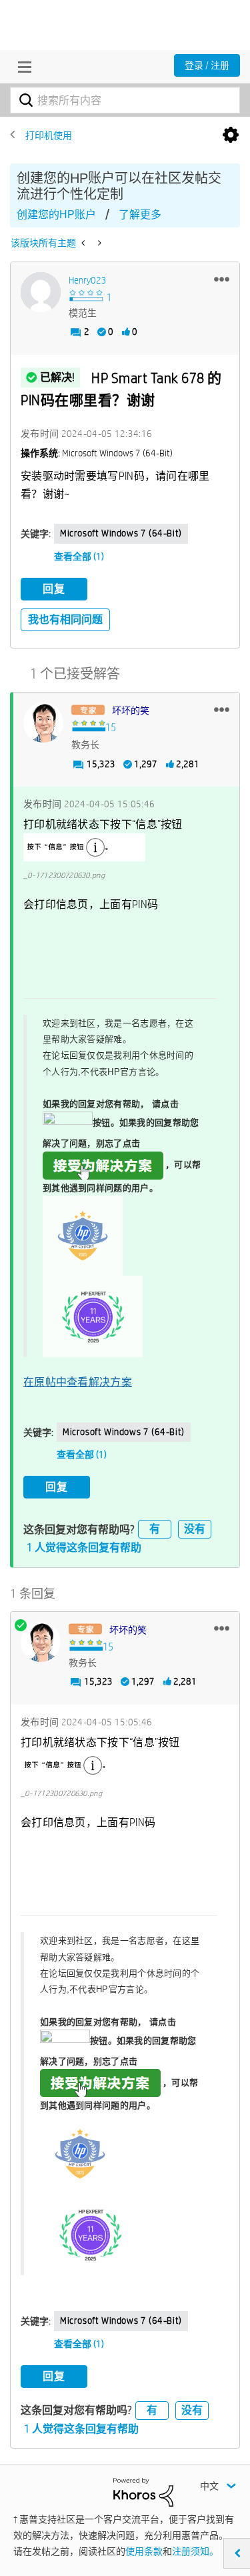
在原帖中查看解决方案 (78, 1382)
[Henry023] (41, 292)
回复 (54, 589)
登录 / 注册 (207, 65)
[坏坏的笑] (43, 723)
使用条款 (144, 2551)
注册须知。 (195, 2551)
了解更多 (140, 214)
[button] (222, 279)
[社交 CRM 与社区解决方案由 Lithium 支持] (143, 2491)
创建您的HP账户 (56, 214)
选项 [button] (231, 135)
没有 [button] (195, 1529)
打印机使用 (49, 135)
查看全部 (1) (79, 556)
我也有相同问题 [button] (65, 619)
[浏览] (21, 67)
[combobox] (125, 100)
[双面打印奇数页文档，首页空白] (84, 243)
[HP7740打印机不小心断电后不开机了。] (98, 243)
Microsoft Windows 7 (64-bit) (121, 533)
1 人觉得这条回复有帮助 (84, 1548)
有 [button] (155, 1529)
